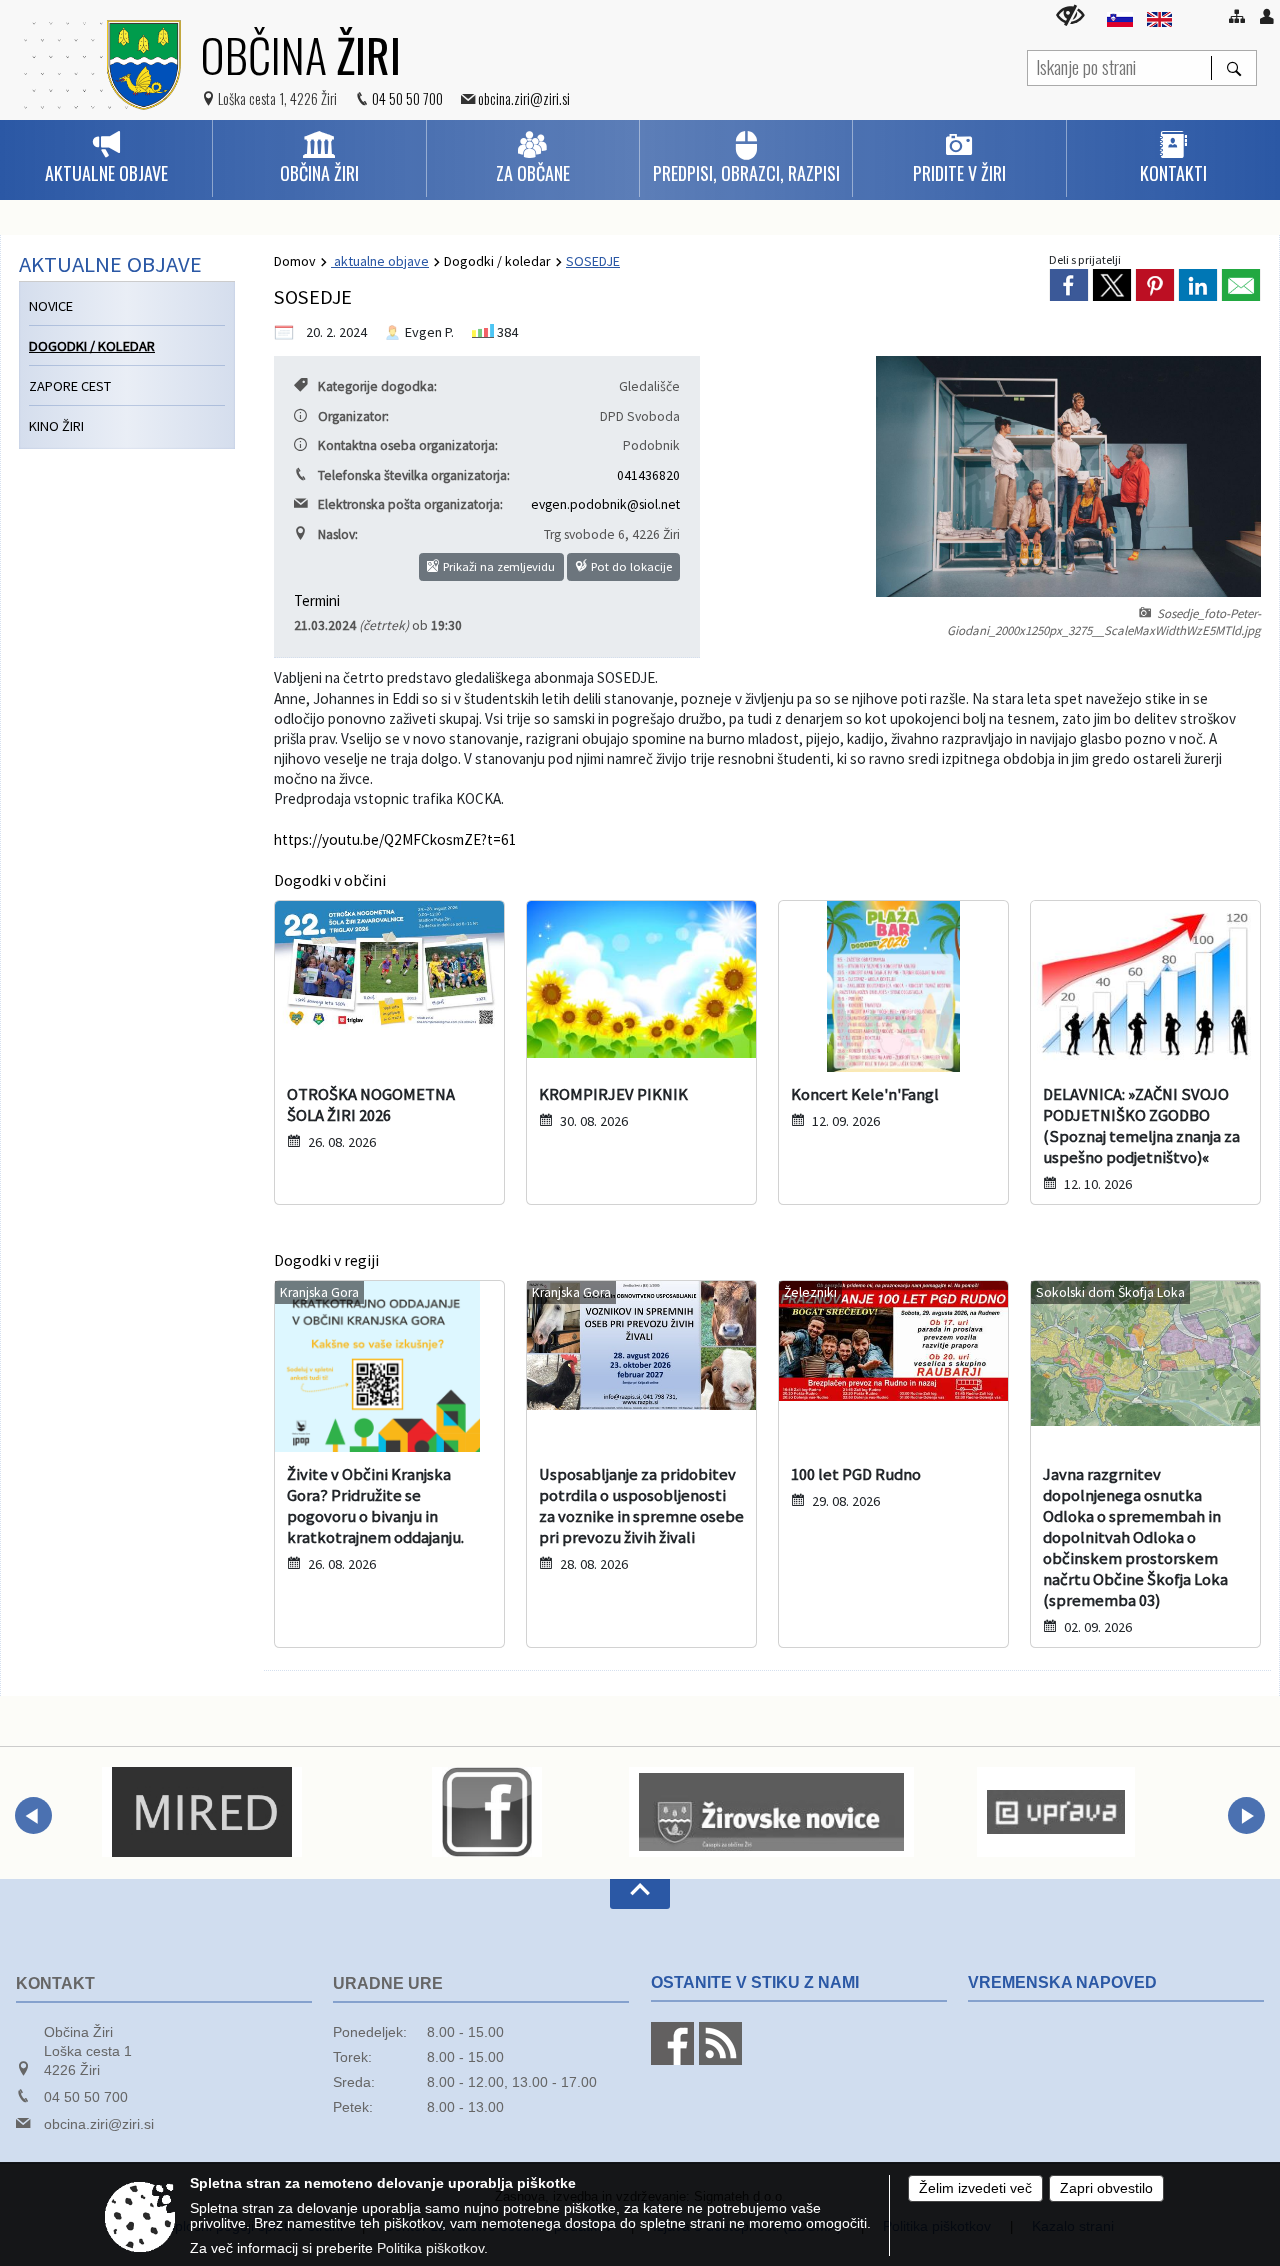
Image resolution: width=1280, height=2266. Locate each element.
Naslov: (338, 534)
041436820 (648, 475)
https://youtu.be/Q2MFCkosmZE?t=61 (395, 839)
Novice (51, 306)
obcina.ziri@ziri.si (524, 98)
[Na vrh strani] (640, 1894)
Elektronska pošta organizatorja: (410, 504)
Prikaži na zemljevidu (497, 566)
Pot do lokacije (630, 566)
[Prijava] (1267, 16)
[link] (1069, 285)
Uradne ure (388, 1983)
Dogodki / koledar (497, 261)
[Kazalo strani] (1237, 16)
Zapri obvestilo (1106, 2188)
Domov (295, 261)
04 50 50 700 (407, 98)
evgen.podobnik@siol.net (605, 504)
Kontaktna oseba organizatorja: (408, 445)
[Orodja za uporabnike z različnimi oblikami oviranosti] (1070, 15)
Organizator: (353, 416)
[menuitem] (106, 158)
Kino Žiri (56, 426)
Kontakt (55, 1983)
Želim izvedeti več (975, 2188)
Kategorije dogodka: (377, 386)
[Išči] (1233, 68)
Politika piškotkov (430, 2248)
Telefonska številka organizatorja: (414, 475)
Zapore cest (70, 386)
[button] (33, 1815)
